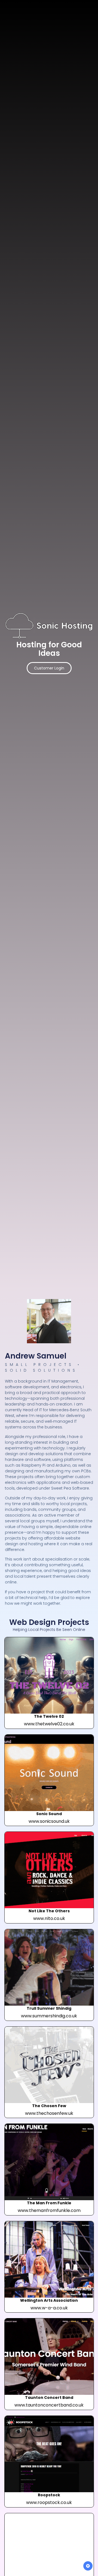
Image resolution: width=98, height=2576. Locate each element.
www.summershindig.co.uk (49, 2016)
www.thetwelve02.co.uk (49, 1724)
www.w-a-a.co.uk (49, 2308)
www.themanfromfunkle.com (49, 2210)
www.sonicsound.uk (49, 1821)
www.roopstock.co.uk (49, 2502)
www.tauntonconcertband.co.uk (49, 2405)
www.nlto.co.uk (49, 1918)
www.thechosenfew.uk (49, 2113)
